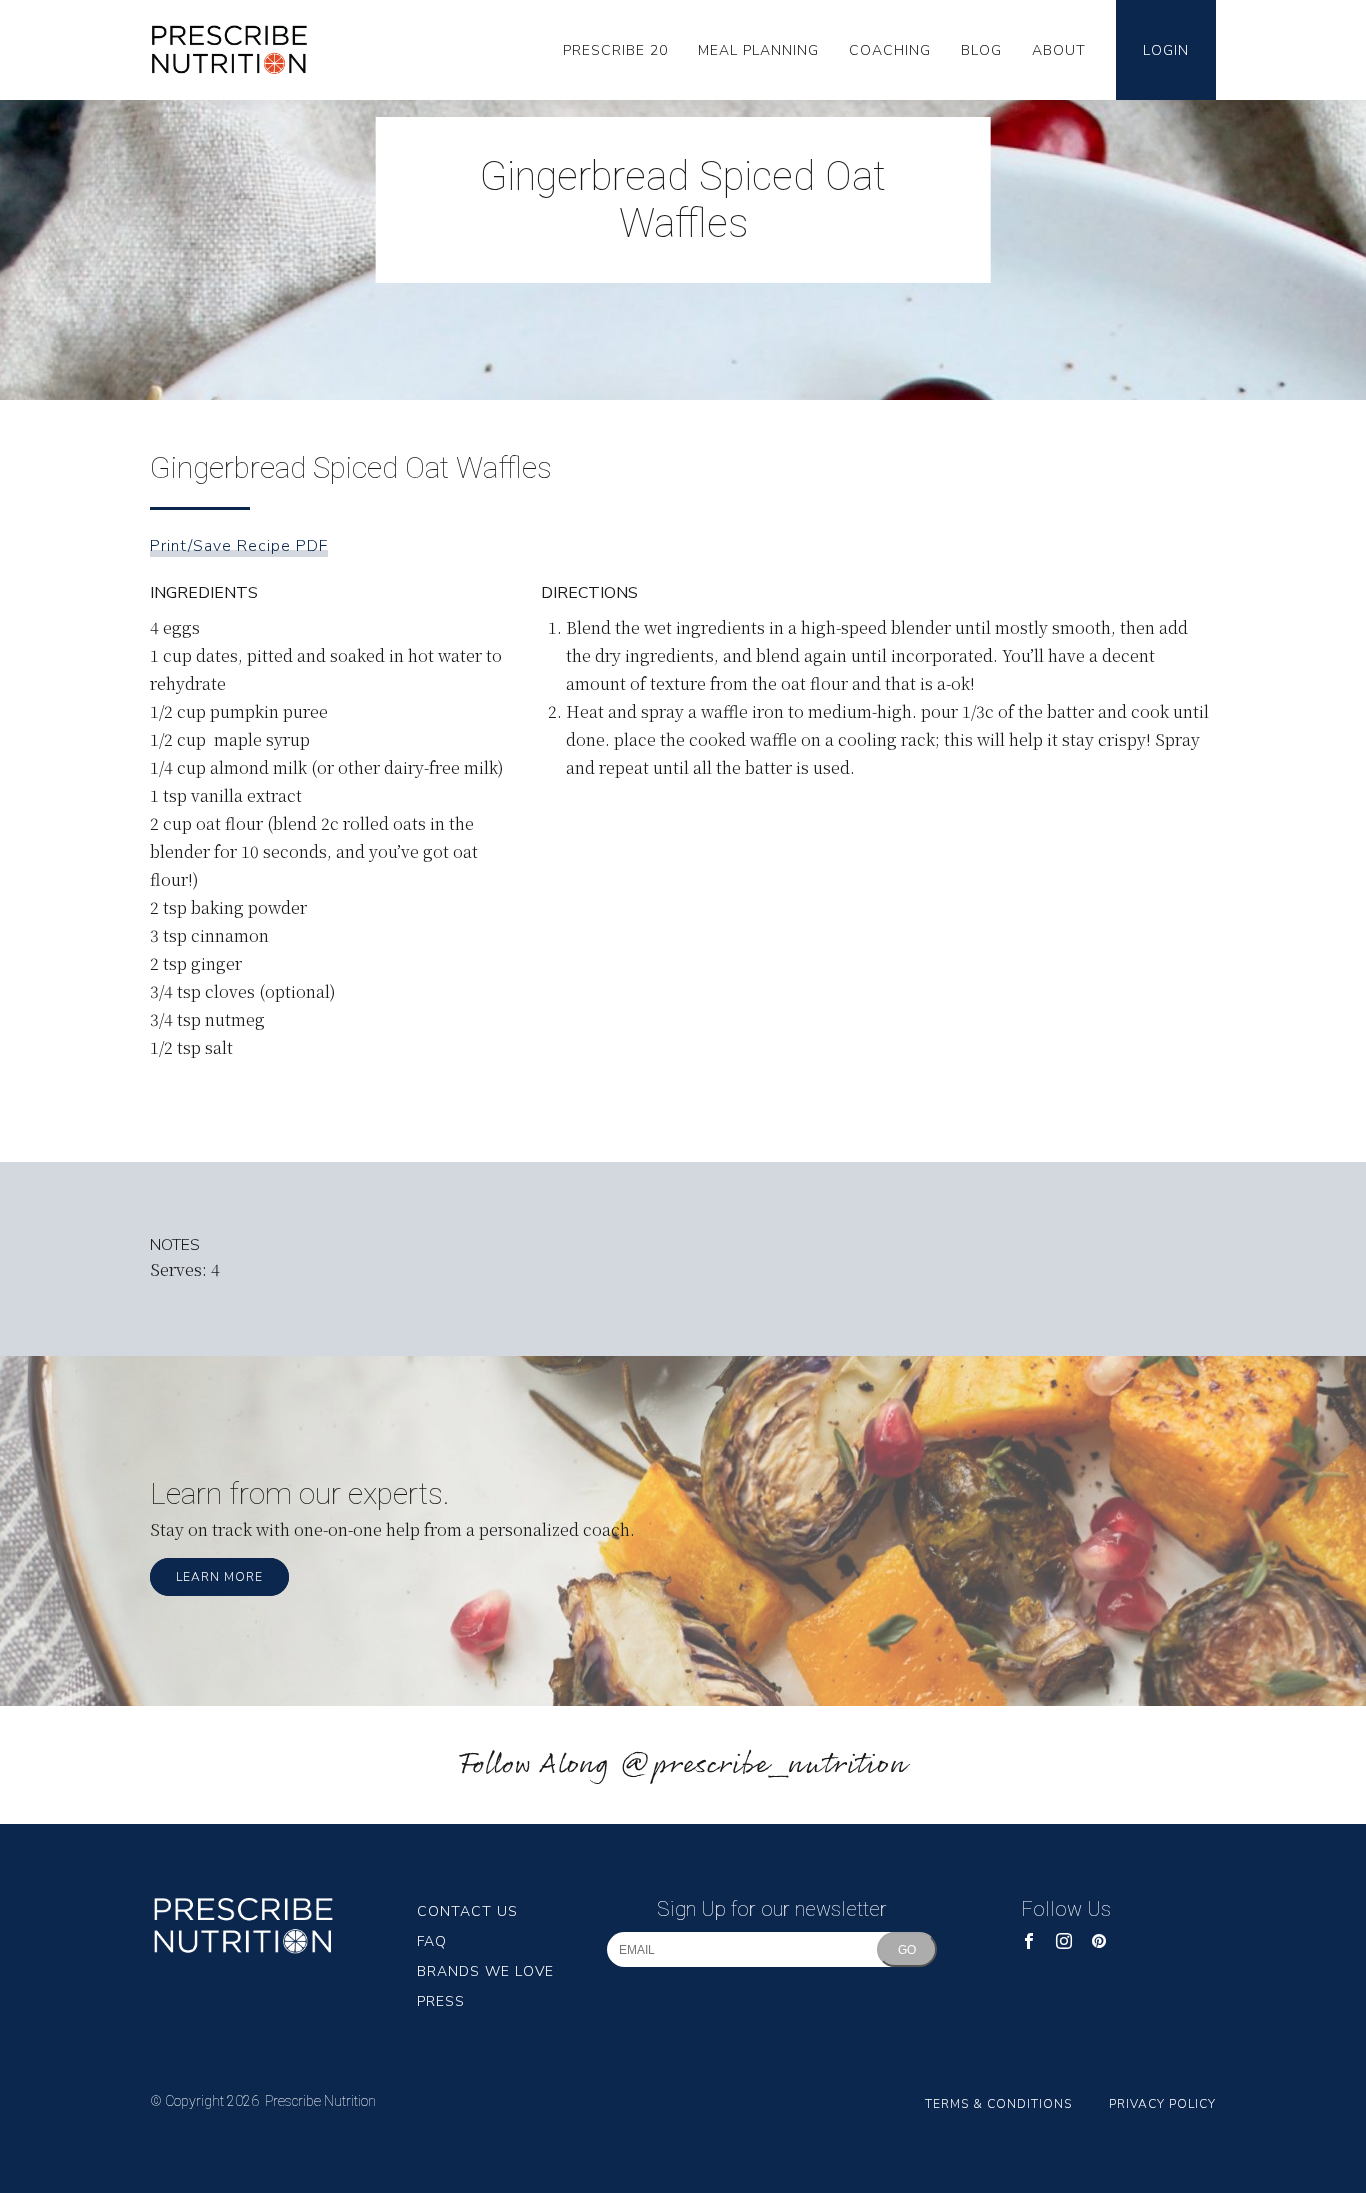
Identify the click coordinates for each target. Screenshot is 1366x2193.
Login (1166, 50)
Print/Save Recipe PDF (239, 546)
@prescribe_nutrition (763, 1765)
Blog (981, 50)
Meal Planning (758, 50)
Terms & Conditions (998, 2104)
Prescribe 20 (615, 50)
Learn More (219, 1577)
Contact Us (467, 1911)
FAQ (432, 1941)
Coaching (890, 50)
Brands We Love (485, 1971)
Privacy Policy (1162, 2104)
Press (441, 2001)
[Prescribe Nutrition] (239, 50)
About (1059, 50)
